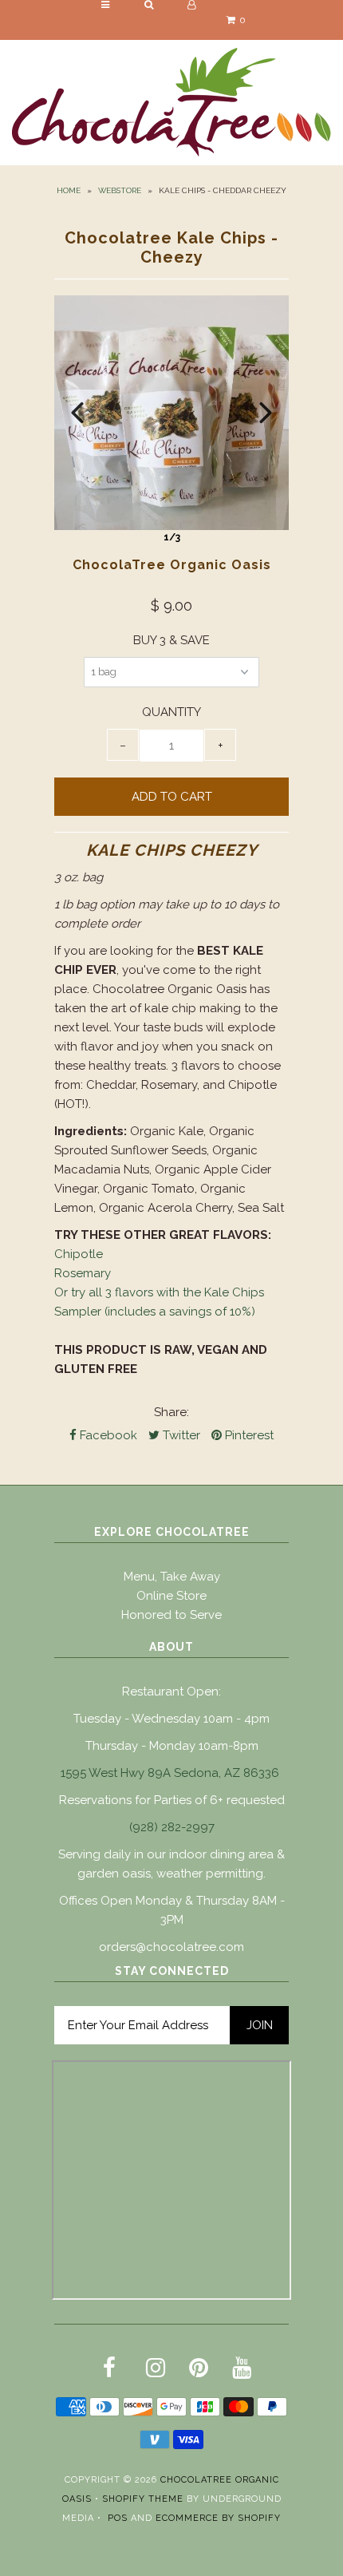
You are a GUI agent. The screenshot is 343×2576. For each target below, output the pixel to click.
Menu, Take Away (172, 1577)
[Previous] (77, 413)
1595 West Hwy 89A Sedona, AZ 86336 (170, 1773)
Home (69, 190)
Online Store (171, 1596)
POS (118, 2518)
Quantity (171, 712)
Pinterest (248, 1435)
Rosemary (83, 1273)
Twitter (180, 1435)
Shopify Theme (143, 2499)
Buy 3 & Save (171, 640)
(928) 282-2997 (172, 1827)
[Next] (266, 413)
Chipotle (79, 1254)
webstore (120, 190)
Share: (171, 1412)
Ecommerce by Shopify (218, 2518)
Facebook (107, 1435)
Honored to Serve (171, 1615)
